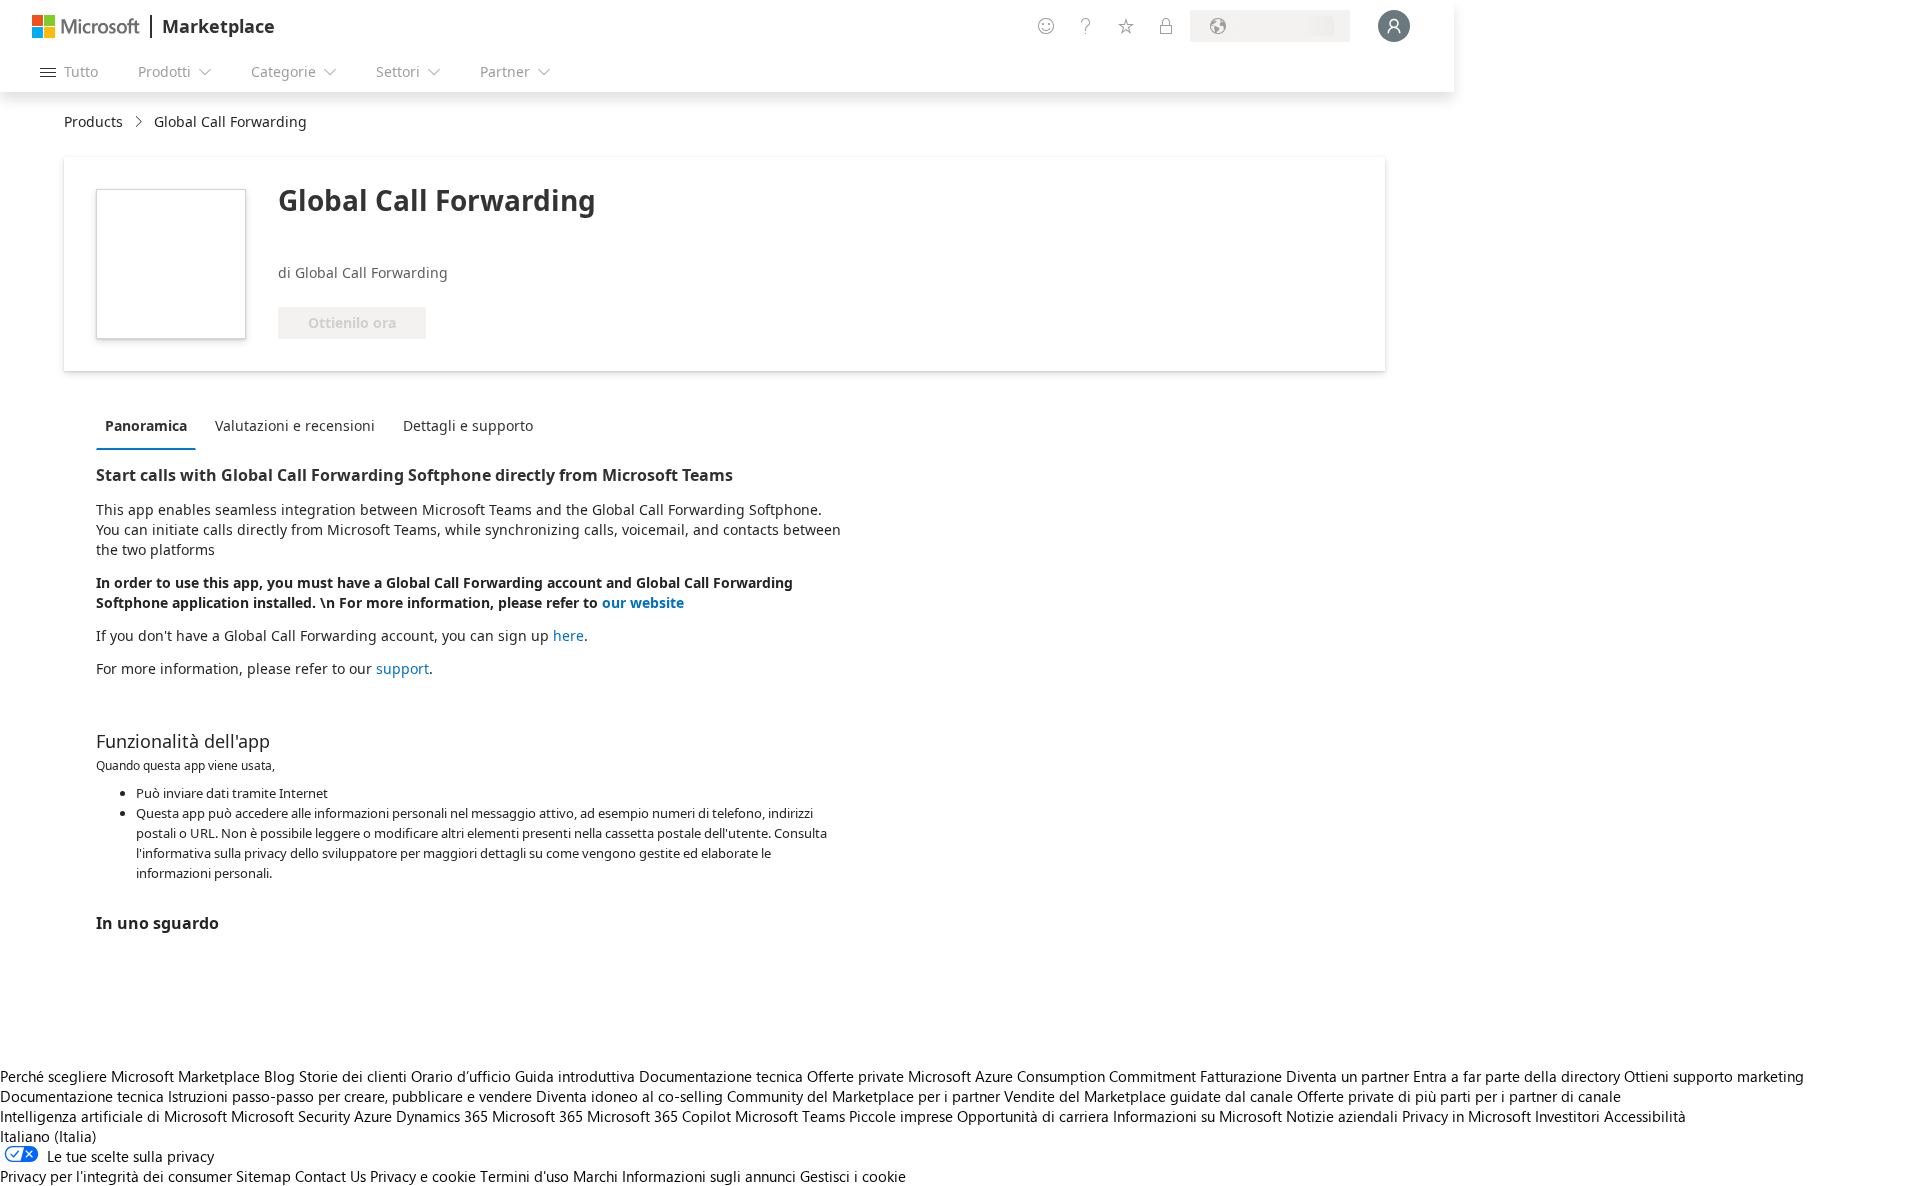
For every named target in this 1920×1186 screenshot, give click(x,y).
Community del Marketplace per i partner (863, 1096)
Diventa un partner (1347, 1076)
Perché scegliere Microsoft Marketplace (130, 1076)
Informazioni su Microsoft (1197, 1116)
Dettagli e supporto (468, 425)
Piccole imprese (901, 1116)
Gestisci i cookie (853, 1176)
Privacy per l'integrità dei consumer (116, 1176)
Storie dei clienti (353, 1076)
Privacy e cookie (423, 1176)
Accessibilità (1645, 1116)
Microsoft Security (290, 1116)
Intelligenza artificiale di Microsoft (113, 1116)
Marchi (595, 1176)
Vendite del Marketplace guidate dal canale (1148, 1096)
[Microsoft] (86, 26)
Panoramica (146, 425)
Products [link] (93, 121)
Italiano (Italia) (48, 1136)
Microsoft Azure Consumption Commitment (1054, 1076)
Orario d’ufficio (461, 1076)
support (402, 668)
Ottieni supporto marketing (1714, 1076)
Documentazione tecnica (721, 1076)
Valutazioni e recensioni (295, 425)
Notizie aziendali (1342, 1116)
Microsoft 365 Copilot (659, 1116)
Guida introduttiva (575, 1076)
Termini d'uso (524, 1176)
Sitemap (263, 1176)
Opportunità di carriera (1033, 1116)
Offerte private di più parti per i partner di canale (1459, 1096)
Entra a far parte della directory (1516, 1076)
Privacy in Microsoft (1466, 1116)
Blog (279, 1076)
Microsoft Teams (790, 1116)
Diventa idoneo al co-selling (629, 1096)
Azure (373, 1116)
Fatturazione (1241, 1076)
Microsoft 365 (537, 1116)
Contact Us (330, 1176)
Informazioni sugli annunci (709, 1176)
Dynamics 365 (442, 1116)
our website (643, 602)
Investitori (1567, 1116)
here (568, 635)
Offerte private (855, 1076)
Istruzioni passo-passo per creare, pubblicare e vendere (350, 1096)
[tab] (151, 425)
